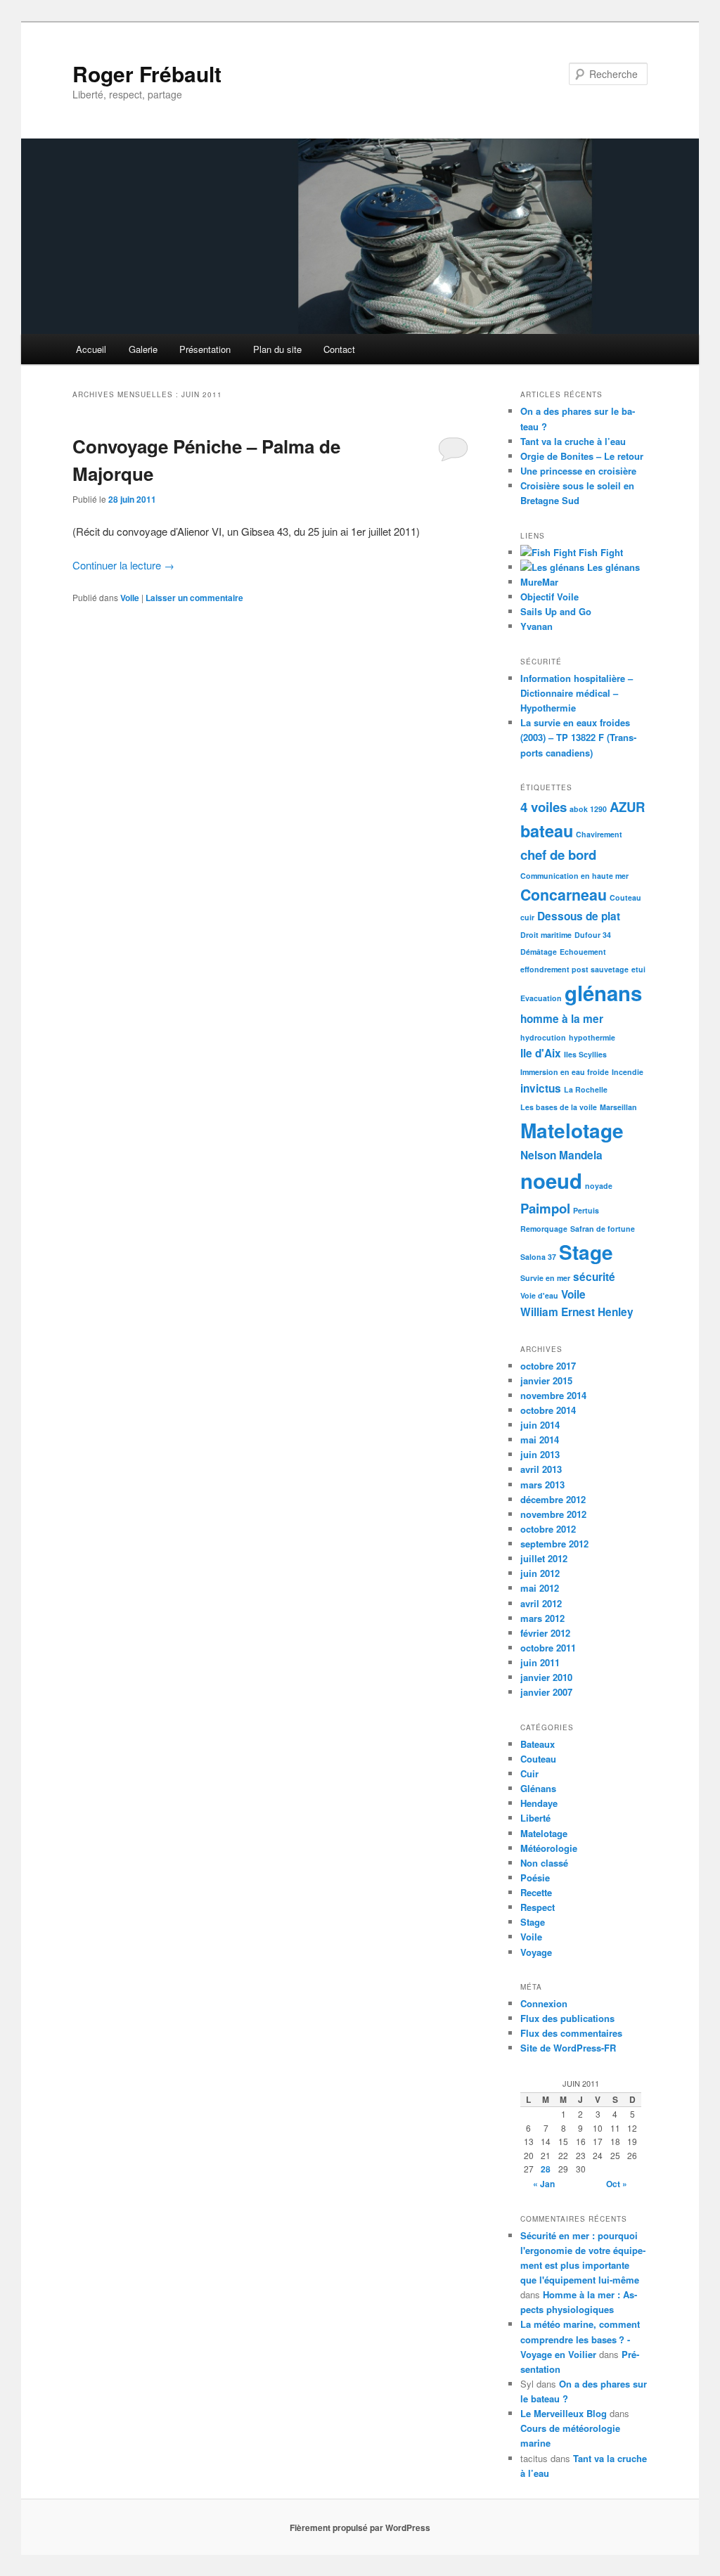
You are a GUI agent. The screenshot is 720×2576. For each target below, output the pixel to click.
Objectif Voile (549, 597)
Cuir (529, 1773)
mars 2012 (542, 1618)
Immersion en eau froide (565, 1072)
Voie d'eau (539, 1295)
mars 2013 (542, 1485)
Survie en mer (545, 1278)
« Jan (544, 2184)
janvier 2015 (546, 1380)
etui (638, 969)
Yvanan (536, 626)
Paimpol (545, 1208)
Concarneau (564, 895)
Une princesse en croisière (578, 471)
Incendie (628, 1072)
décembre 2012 (553, 1499)
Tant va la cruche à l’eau (573, 441)
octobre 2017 (548, 1366)
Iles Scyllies (585, 1054)
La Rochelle (586, 1089)
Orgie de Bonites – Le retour (582, 456)
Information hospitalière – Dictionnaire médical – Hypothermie (577, 693)
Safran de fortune (603, 1229)
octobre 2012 (548, 1529)
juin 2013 (540, 1454)
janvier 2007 (546, 1692)
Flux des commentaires (571, 2033)
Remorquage (544, 1229)
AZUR (627, 807)
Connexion (544, 2003)
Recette (536, 1892)
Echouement (583, 952)
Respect (538, 1907)
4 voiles (544, 807)
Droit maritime (546, 935)
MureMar (539, 582)
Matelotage (572, 1130)
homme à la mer (562, 1019)
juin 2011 (540, 1662)
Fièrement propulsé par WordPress (360, 2527)
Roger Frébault (147, 73)
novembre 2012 (553, 1514)
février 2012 (545, 1633)
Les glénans (612, 567)
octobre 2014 (548, 1410)
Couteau (625, 897)
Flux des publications (567, 2018)
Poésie (535, 1878)
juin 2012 (540, 1573)
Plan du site (277, 349)
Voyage (536, 1952)
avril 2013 (541, 1469)
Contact (339, 349)
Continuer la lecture (123, 565)
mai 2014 (540, 1440)
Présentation (205, 349)
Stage (586, 1252)
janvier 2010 (546, 1677)
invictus (541, 1088)
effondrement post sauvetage (574, 969)
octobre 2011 (548, 1648)
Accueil (91, 349)
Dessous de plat (579, 916)
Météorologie (549, 1848)
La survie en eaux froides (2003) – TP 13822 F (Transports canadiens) (578, 737)
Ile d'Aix (541, 1053)
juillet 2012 (544, 1558)
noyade (599, 1186)
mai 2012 (540, 1588)
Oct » (617, 2184)
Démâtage (539, 952)
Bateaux (538, 1744)
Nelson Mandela (561, 1155)
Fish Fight (599, 552)
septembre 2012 (554, 1544)
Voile (130, 598)
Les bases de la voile (559, 1107)
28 (546, 2169)
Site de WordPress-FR (568, 2048)
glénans (603, 993)
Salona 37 (538, 1257)
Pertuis (586, 1210)
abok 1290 (588, 809)
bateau (547, 831)
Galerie (143, 349)
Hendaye (539, 1803)
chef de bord (558, 855)
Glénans (538, 1788)
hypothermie (592, 1037)
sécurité (594, 1277)
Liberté (535, 1818)
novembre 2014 (553, 1395)
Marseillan (618, 1107)
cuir (527, 917)
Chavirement (599, 834)
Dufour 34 (593, 935)
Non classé (544, 1863)
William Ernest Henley (577, 1312)
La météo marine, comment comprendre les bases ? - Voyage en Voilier (580, 2339)
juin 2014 (540, 1425)
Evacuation (541, 998)
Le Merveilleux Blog (564, 2413)
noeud (551, 1180)
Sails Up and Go (556, 611)
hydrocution (543, 1037)
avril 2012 (541, 1603)
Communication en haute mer (574, 876)
